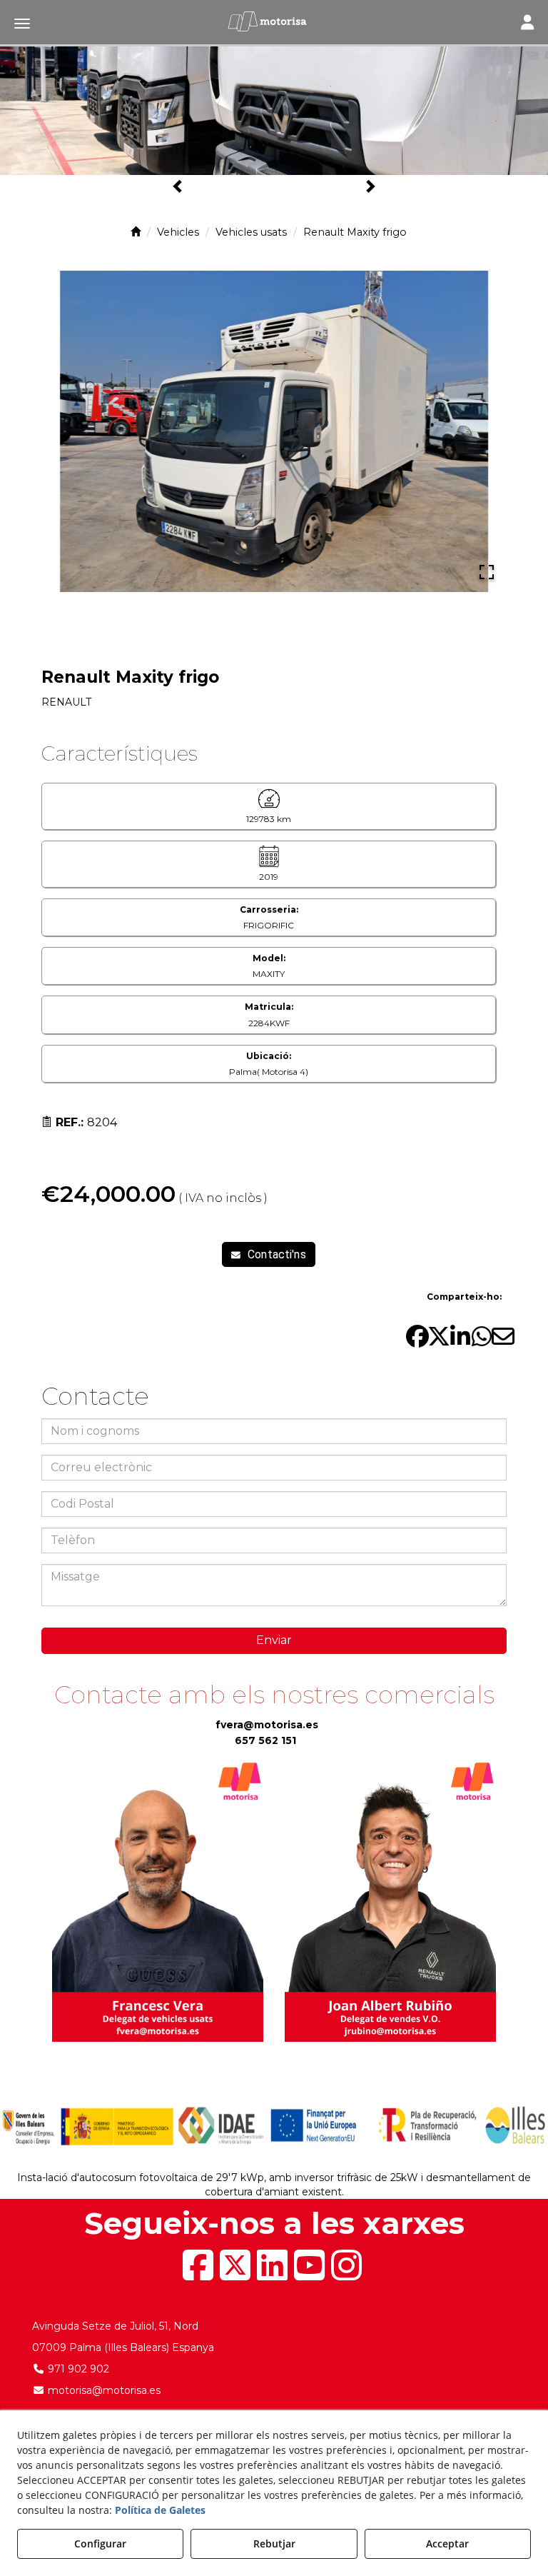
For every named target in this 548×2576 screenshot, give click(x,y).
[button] (274, 21)
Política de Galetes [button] (160, 2510)
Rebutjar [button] (274, 2544)
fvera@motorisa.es (267, 1725)
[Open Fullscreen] (487, 572)
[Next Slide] (487, 431)
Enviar (274, 1640)
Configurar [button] (100, 2544)
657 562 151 (265, 1740)
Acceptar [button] (447, 2544)
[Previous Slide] (61, 431)
